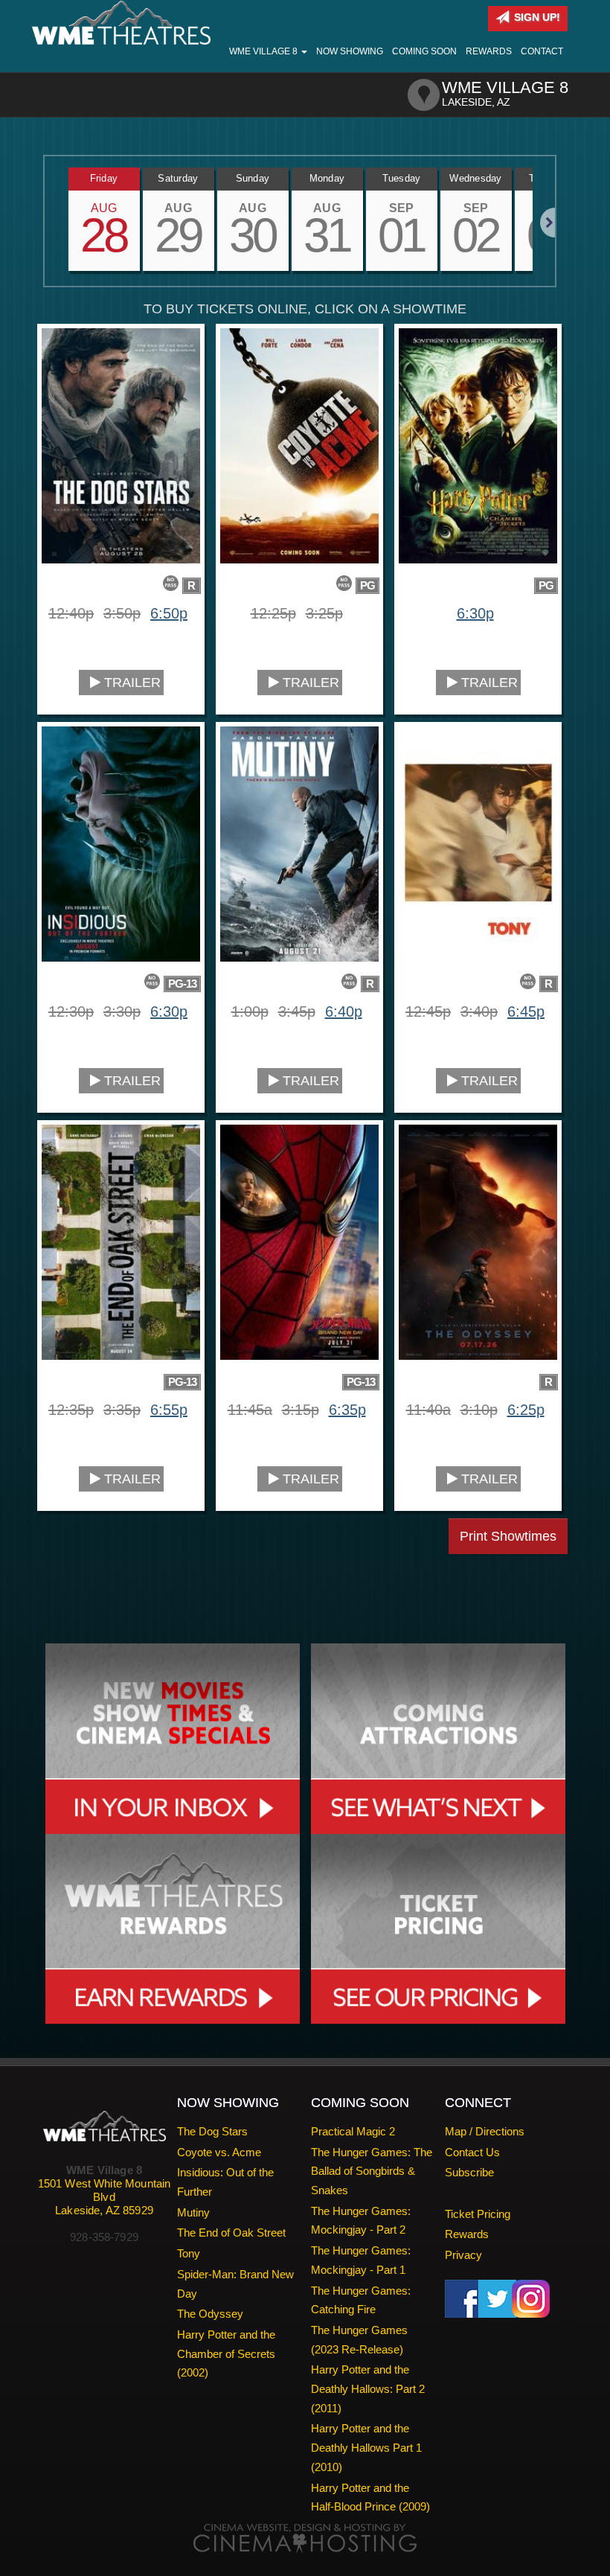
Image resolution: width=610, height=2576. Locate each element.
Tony (189, 2253)
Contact (542, 51)
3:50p (122, 613)
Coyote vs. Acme (219, 2152)
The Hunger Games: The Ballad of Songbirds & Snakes (372, 2171)
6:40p (344, 1011)
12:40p (71, 613)
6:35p (347, 1410)
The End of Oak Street (231, 2233)
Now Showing (350, 51)
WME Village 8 (264, 51)
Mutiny (193, 2212)
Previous (45, 223)
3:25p (324, 613)
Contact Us (472, 2152)
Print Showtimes (508, 1536)
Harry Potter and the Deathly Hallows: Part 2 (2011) (368, 2388)
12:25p (273, 613)
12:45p (428, 1011)
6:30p (475, 613)
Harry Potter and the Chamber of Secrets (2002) (226, 2353)
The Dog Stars (212, 2131)
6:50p (169, 613)
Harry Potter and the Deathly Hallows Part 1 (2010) (366, 2447)
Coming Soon (424, 51)
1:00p (250, 1011)
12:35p (71, 1410)
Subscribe (469, 2172)
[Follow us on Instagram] (531, 2297)
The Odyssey (210, 2314)
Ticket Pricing (478, 2214)
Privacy (463, 2255)
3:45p (297, 1011)
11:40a (428, 1410)
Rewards (489, 51)
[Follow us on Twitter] (497, 2297)
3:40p (479, 1011)
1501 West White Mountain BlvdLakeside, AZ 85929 (105, 2197)
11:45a (250, 1410)
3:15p (301, 1410)
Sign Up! (536, 17)
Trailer (131, 683)
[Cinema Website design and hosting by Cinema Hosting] (305, 2538)
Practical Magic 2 (353, 2131)
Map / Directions (485, 2131)
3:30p (122, 1011)
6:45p (526, 1011)
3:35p (122, 1410)
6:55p (169, 1410)
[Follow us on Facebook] (464, 2297)
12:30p (71, 1011)
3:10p (479, 1410)
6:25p (526, 1410)
